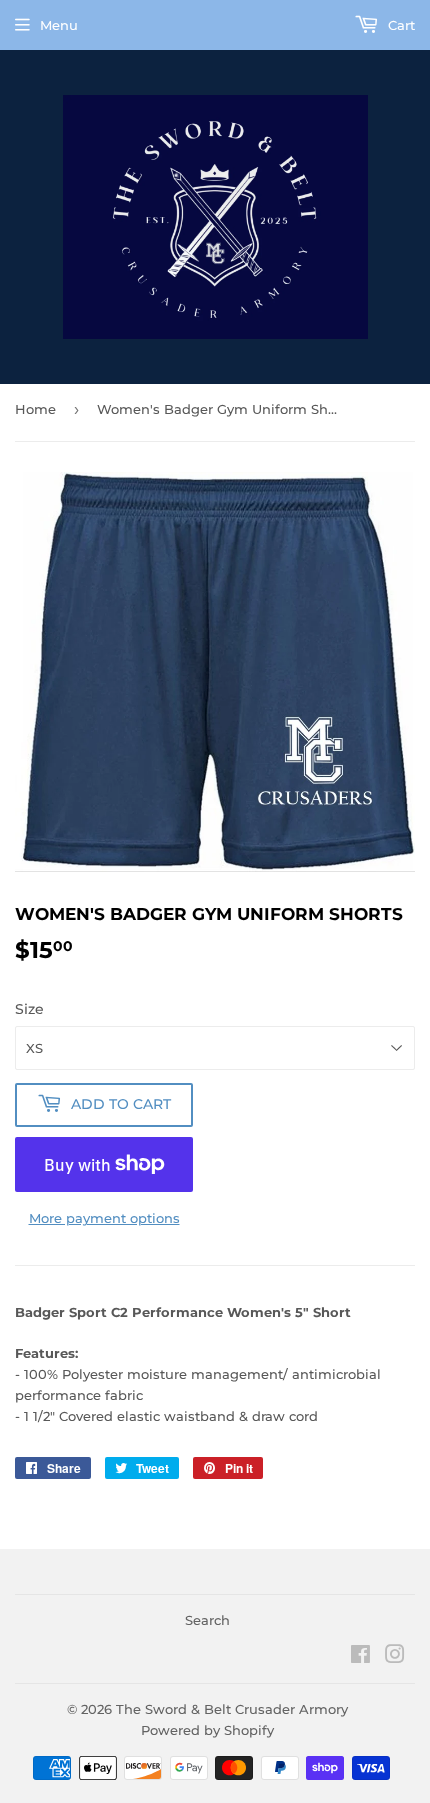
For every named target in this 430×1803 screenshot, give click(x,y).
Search (207, 1620)
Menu (59, 25)
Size (29, 1009)
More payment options (104, 1218)
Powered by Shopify (207, 1730)
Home (35, 409)
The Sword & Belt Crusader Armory (232, 1709)
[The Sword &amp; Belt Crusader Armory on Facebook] (360, 1657)
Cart (399, 25)
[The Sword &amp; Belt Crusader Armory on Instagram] (395, 1657)
